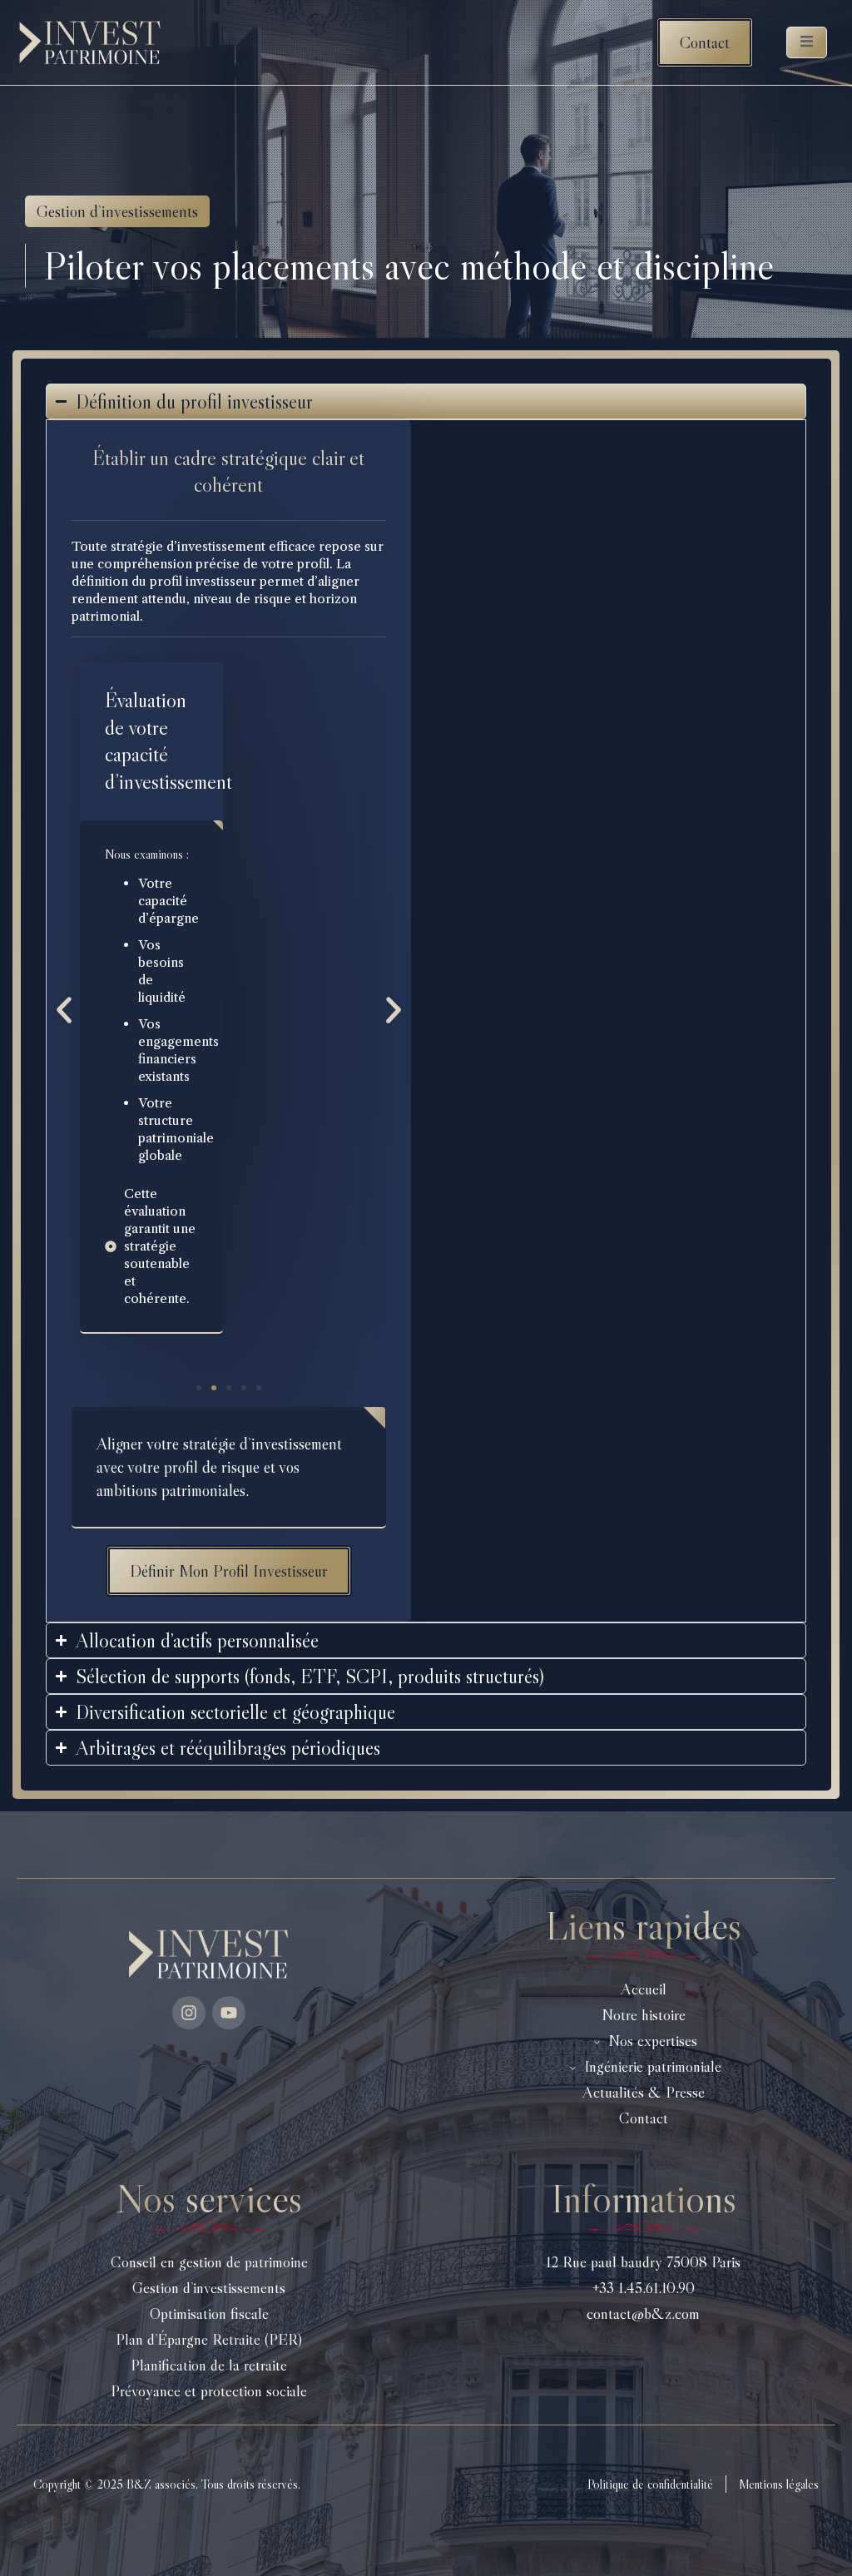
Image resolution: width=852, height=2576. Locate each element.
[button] (64, 1010)
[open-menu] (807, 42)
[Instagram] (189, 2013)
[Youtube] (229, 2013)
